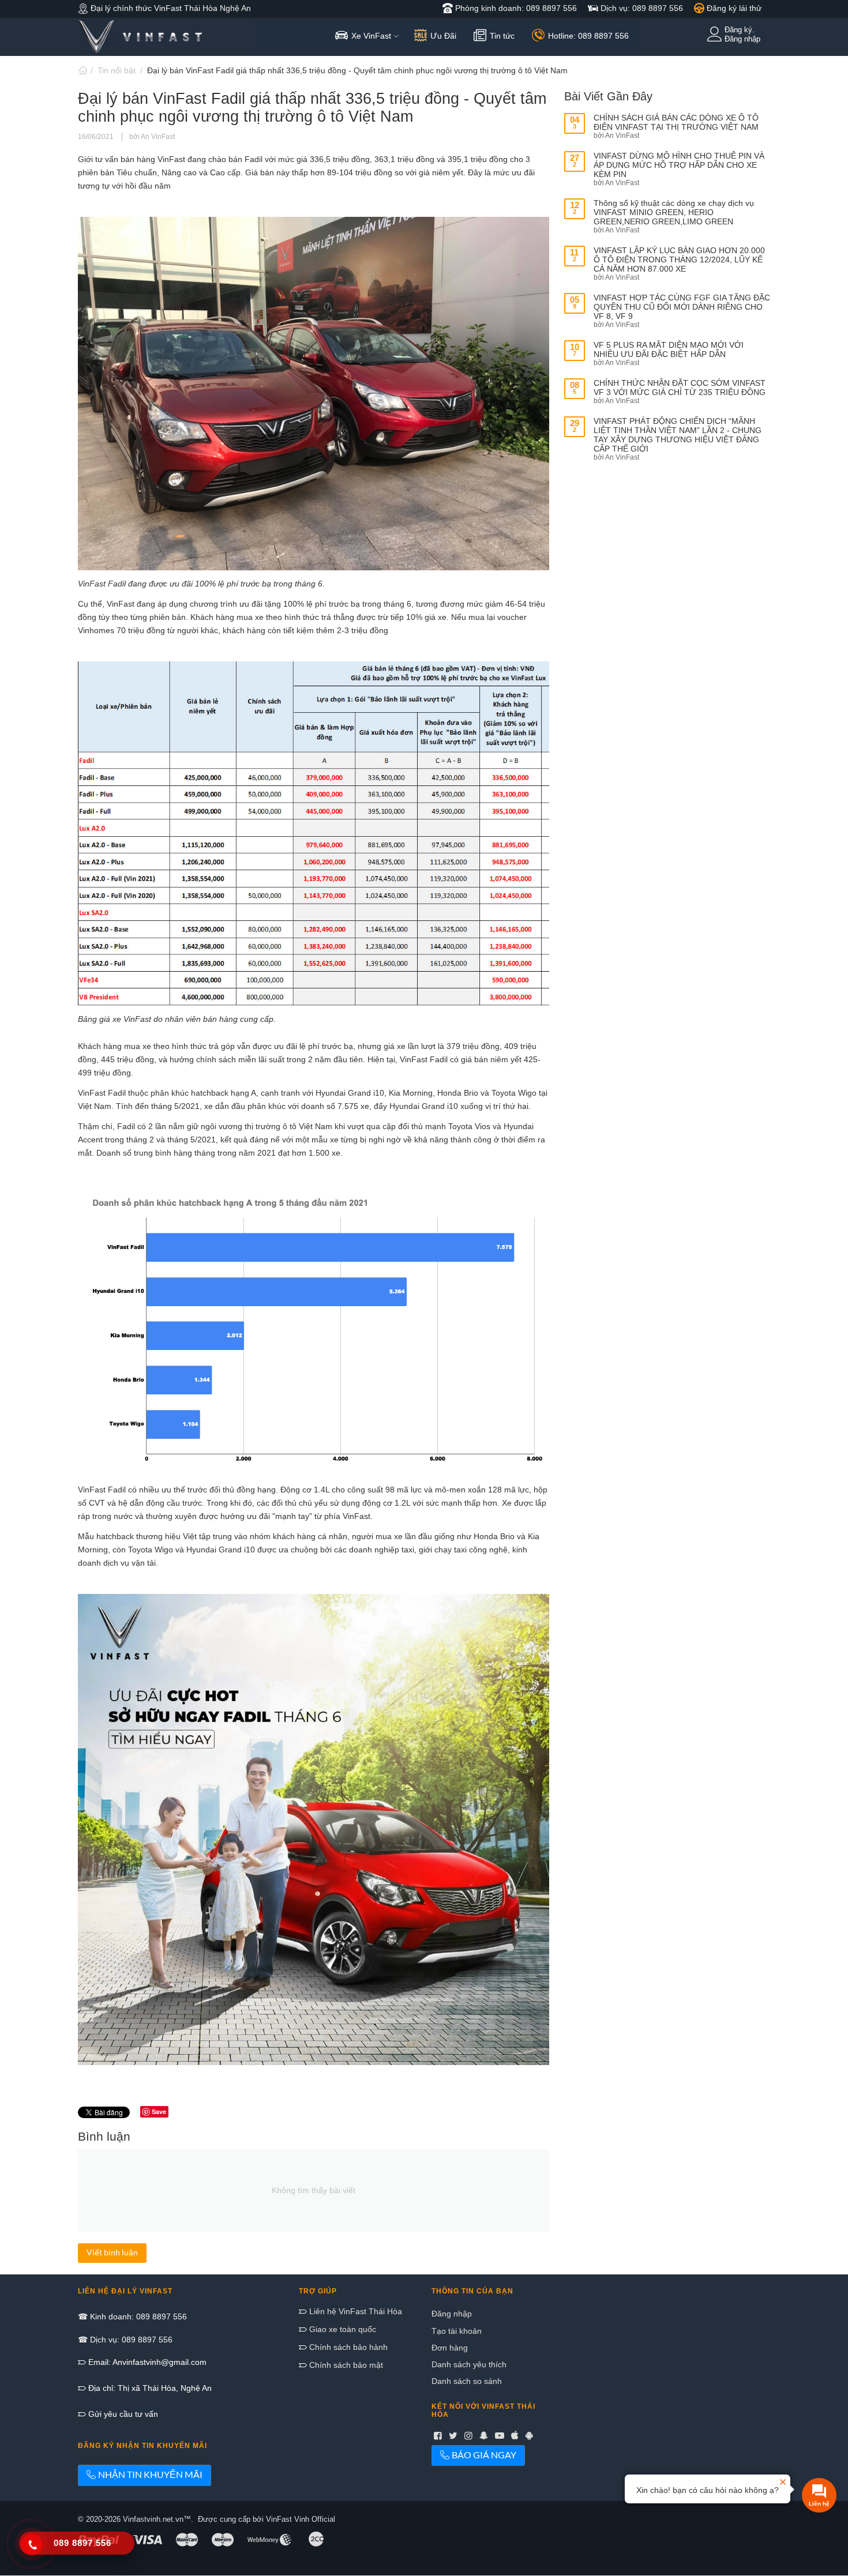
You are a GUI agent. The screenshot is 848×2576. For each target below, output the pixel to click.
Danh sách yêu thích (469, 2364)
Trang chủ (82, 70)
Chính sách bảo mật (345, 2365)
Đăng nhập (452, 2314)
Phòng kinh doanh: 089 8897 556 (515, 8)
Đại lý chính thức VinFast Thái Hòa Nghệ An (170, 8)
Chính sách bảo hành (347, 2347)
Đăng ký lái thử (733, 8)
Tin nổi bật (117, 70)
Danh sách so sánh (467, 2381)
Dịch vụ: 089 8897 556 (641, 8)
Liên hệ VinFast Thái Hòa (354, 2311)
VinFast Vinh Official (301, 2519)
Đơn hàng (450, 2348)
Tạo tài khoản (457, 2331)
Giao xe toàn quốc (342, 2329)
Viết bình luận (112, 2252)
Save (159, 2111)
